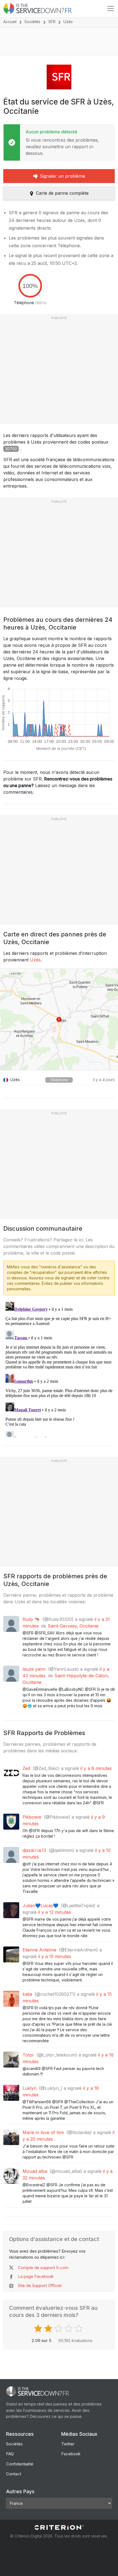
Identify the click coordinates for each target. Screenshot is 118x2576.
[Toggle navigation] (111, 9)
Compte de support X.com (43, 2268)
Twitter (68, 2444)
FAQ (10, 2454)
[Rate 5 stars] (79, 2328)
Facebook (71, 2454)
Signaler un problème (62, 176)
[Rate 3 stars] (59, 2328)
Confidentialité (20, 2464)
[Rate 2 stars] (49, 2328)
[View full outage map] (59, 1019)
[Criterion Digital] (59, 2527)
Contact (14, 2474)
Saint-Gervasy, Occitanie (73, 1626)
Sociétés (32, 22)
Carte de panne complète (62, 193)
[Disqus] (59, 1368)
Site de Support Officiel (40, 2285)
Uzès (35, 960)
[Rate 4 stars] (69, 2328)
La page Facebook (36, 2276)
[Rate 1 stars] (39, 2328)
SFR (52, 22)
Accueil (10, 22)
